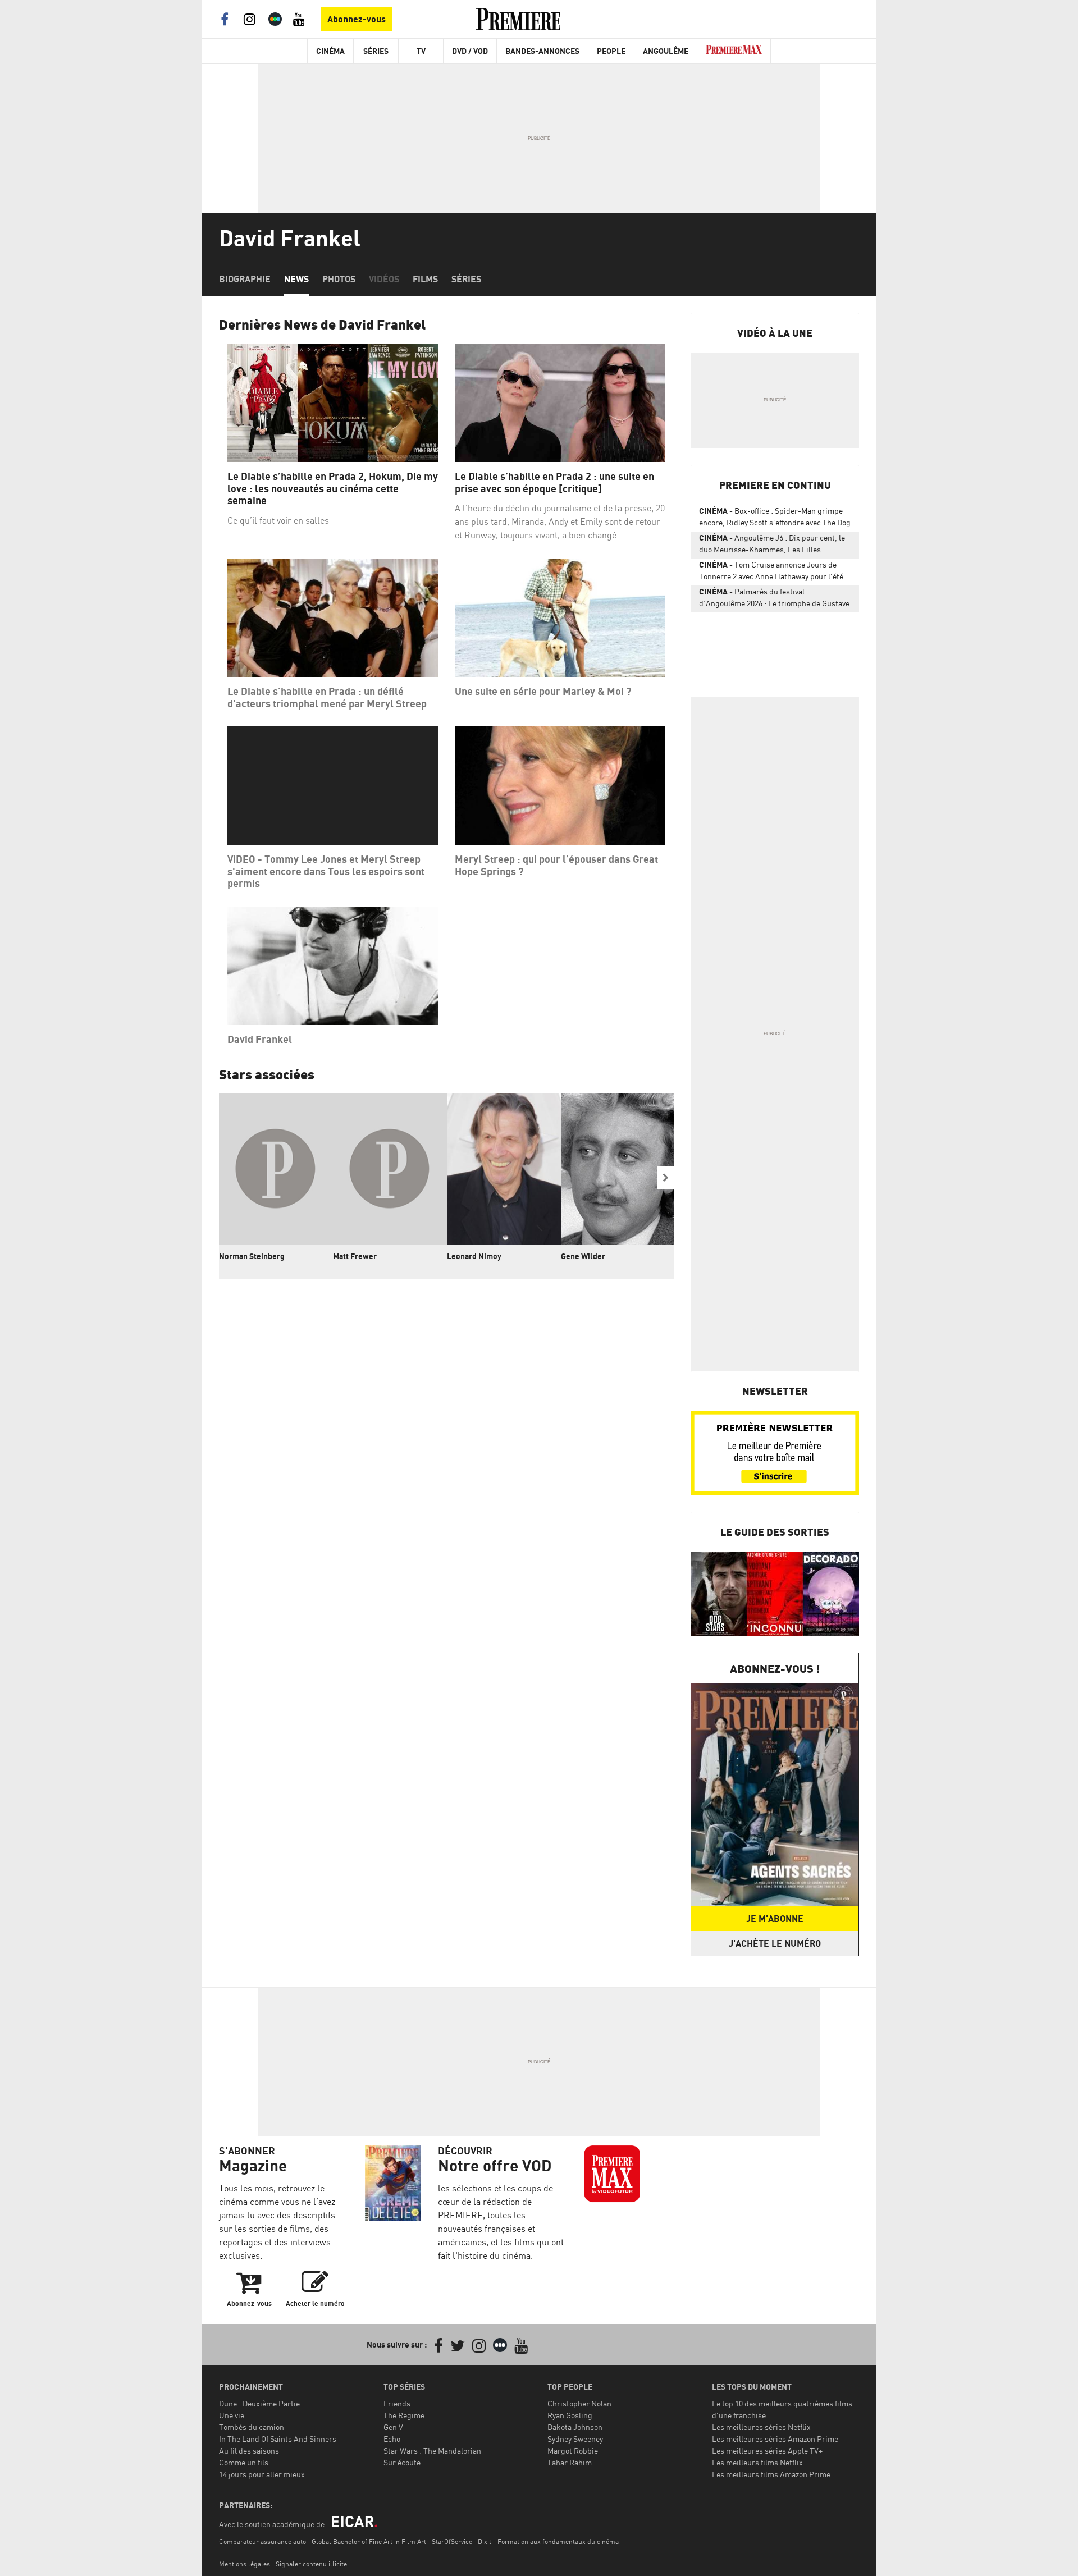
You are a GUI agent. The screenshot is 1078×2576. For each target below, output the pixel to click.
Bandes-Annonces (542, 51)
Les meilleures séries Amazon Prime (775, 2439)
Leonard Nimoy (474, 1256)
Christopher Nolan (579, 2403)
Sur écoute (402, 2462)
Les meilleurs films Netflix (757, 2462)
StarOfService (452, 2541)
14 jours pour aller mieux (262, 2474)
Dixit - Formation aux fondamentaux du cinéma (548, 2541)
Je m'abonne (775, 1919)
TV (421, 51)
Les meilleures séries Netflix (761, 2427)
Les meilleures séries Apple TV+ (767, 2451)
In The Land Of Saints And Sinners (278, 2439)
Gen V (393, 2427)
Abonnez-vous (357, 19)
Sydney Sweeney (575, 2439)
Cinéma (330, 51)
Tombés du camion (252, 2427)
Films (425, 279)
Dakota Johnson (575, 2427)
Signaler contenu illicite (311, 2564)
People (611, 51)
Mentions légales (245, 2564)
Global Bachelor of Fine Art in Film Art (369, 2541)
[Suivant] (665, 1178)
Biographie (245, 279)
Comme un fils (244, 2462)
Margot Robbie (573, 2451)
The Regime (404, 2415)
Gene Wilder (583, 1256)
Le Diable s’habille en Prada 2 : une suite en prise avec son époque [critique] (554, 482)
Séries (376, 51)
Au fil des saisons (249, 2451)
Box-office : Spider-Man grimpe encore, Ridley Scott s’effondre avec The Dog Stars (775, 519)
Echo (392, 2439)
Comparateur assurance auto (262, 2541)
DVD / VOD (470, 51)
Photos (339, 279)
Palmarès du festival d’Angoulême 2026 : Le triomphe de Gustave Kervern (774, 600)
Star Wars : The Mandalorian (432, 2451)
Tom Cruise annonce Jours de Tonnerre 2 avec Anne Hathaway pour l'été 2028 (771, 573)
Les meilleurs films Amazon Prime (771, 2474)
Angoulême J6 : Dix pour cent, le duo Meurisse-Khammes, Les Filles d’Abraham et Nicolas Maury (772, 546)
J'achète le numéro (775, 1943)
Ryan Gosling (570, 2415)
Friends (397, 2403)
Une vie (232, 2415)
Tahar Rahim (570, 2462)
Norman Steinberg (252, 1256)
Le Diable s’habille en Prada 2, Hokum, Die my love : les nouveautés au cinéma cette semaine (333, 488)
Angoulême (666, 51)
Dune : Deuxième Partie (259, 2403)
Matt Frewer (355, 1256)
